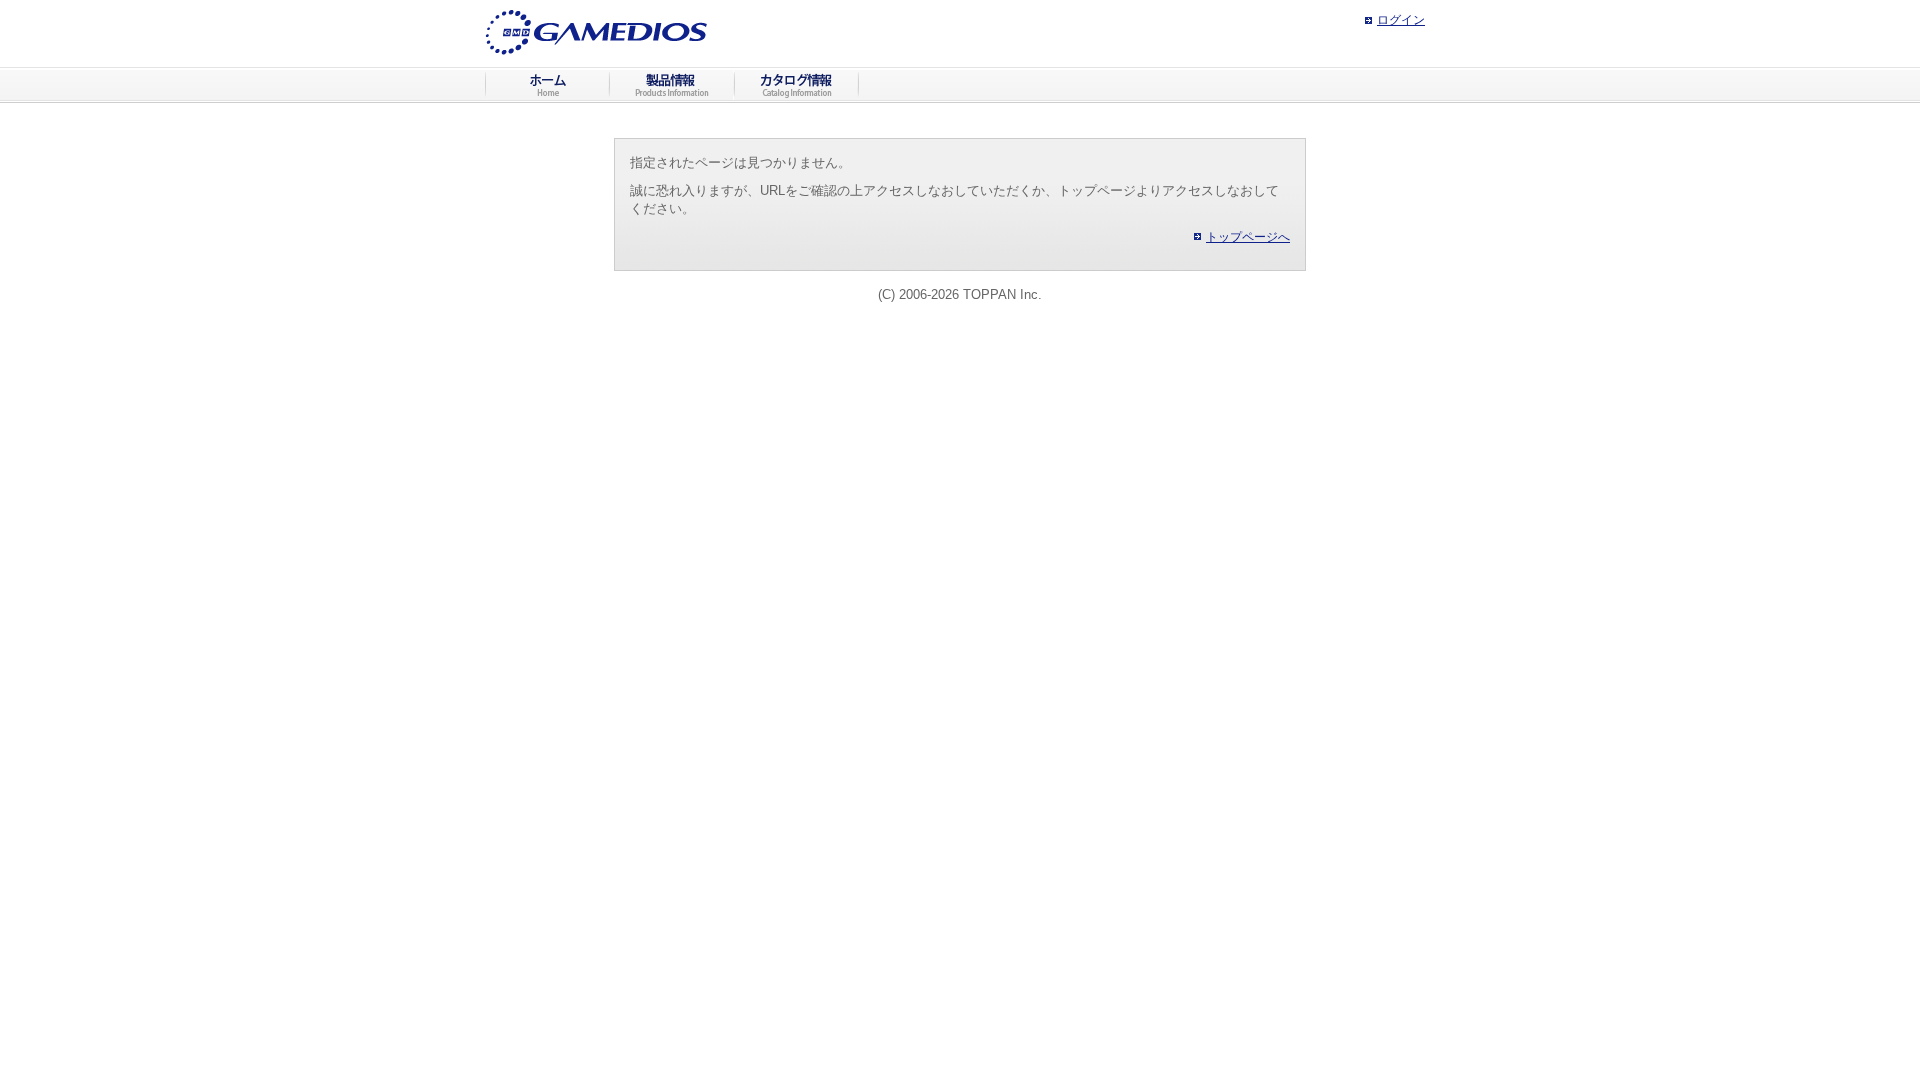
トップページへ (1248, 237)
